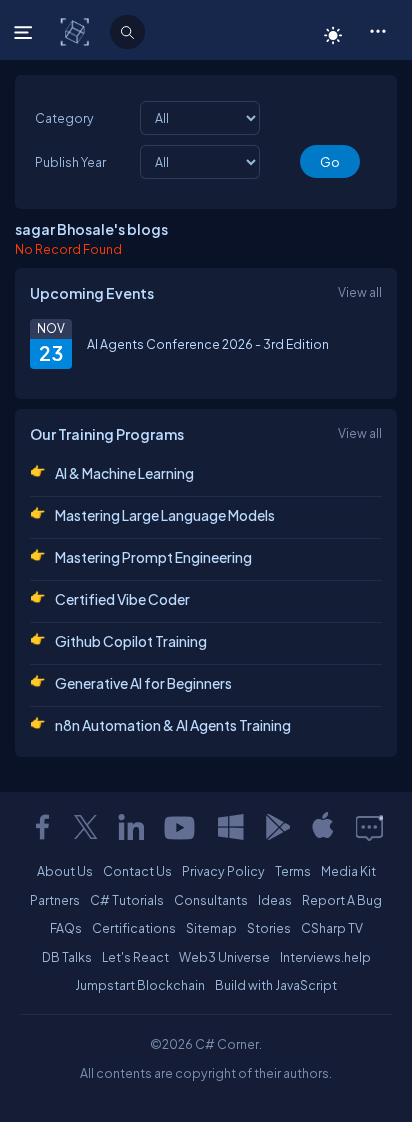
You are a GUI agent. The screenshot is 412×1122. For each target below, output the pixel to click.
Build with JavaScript (276, 985)
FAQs (66, 928)
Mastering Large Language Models (165, 515)
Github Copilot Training (131, 641)
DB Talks (67, 957)
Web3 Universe (224, 957)
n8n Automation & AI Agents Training (173, 725)
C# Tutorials (127, 900)
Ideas (275, 900)
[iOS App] (323, 827)
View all (360, 292)
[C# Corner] (76, 31)
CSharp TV (332, 928)
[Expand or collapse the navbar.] (25, 32)
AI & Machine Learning (124, 473)
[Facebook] (42, 827)
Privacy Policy (223, 871)
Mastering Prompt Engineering (153, 557)
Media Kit (348, 871)
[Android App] (277, 827)
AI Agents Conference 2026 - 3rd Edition (208, 344)
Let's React (135, 957)
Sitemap (211, 928)
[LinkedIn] (131, 827)
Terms (293, 871)
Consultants (211, 900)
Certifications (134, 928)
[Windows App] (231, 827)
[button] (377, 30)
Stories (269, 928)
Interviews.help (325, 957)
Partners (55, 900)
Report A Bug (342, 900)
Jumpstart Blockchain (140, 985)
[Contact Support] (369, 827)
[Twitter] (86, 827)
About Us (65, 871)
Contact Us (137, 871)
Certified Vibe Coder (122, 599)
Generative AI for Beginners (143, 683)
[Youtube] (181, 827)
